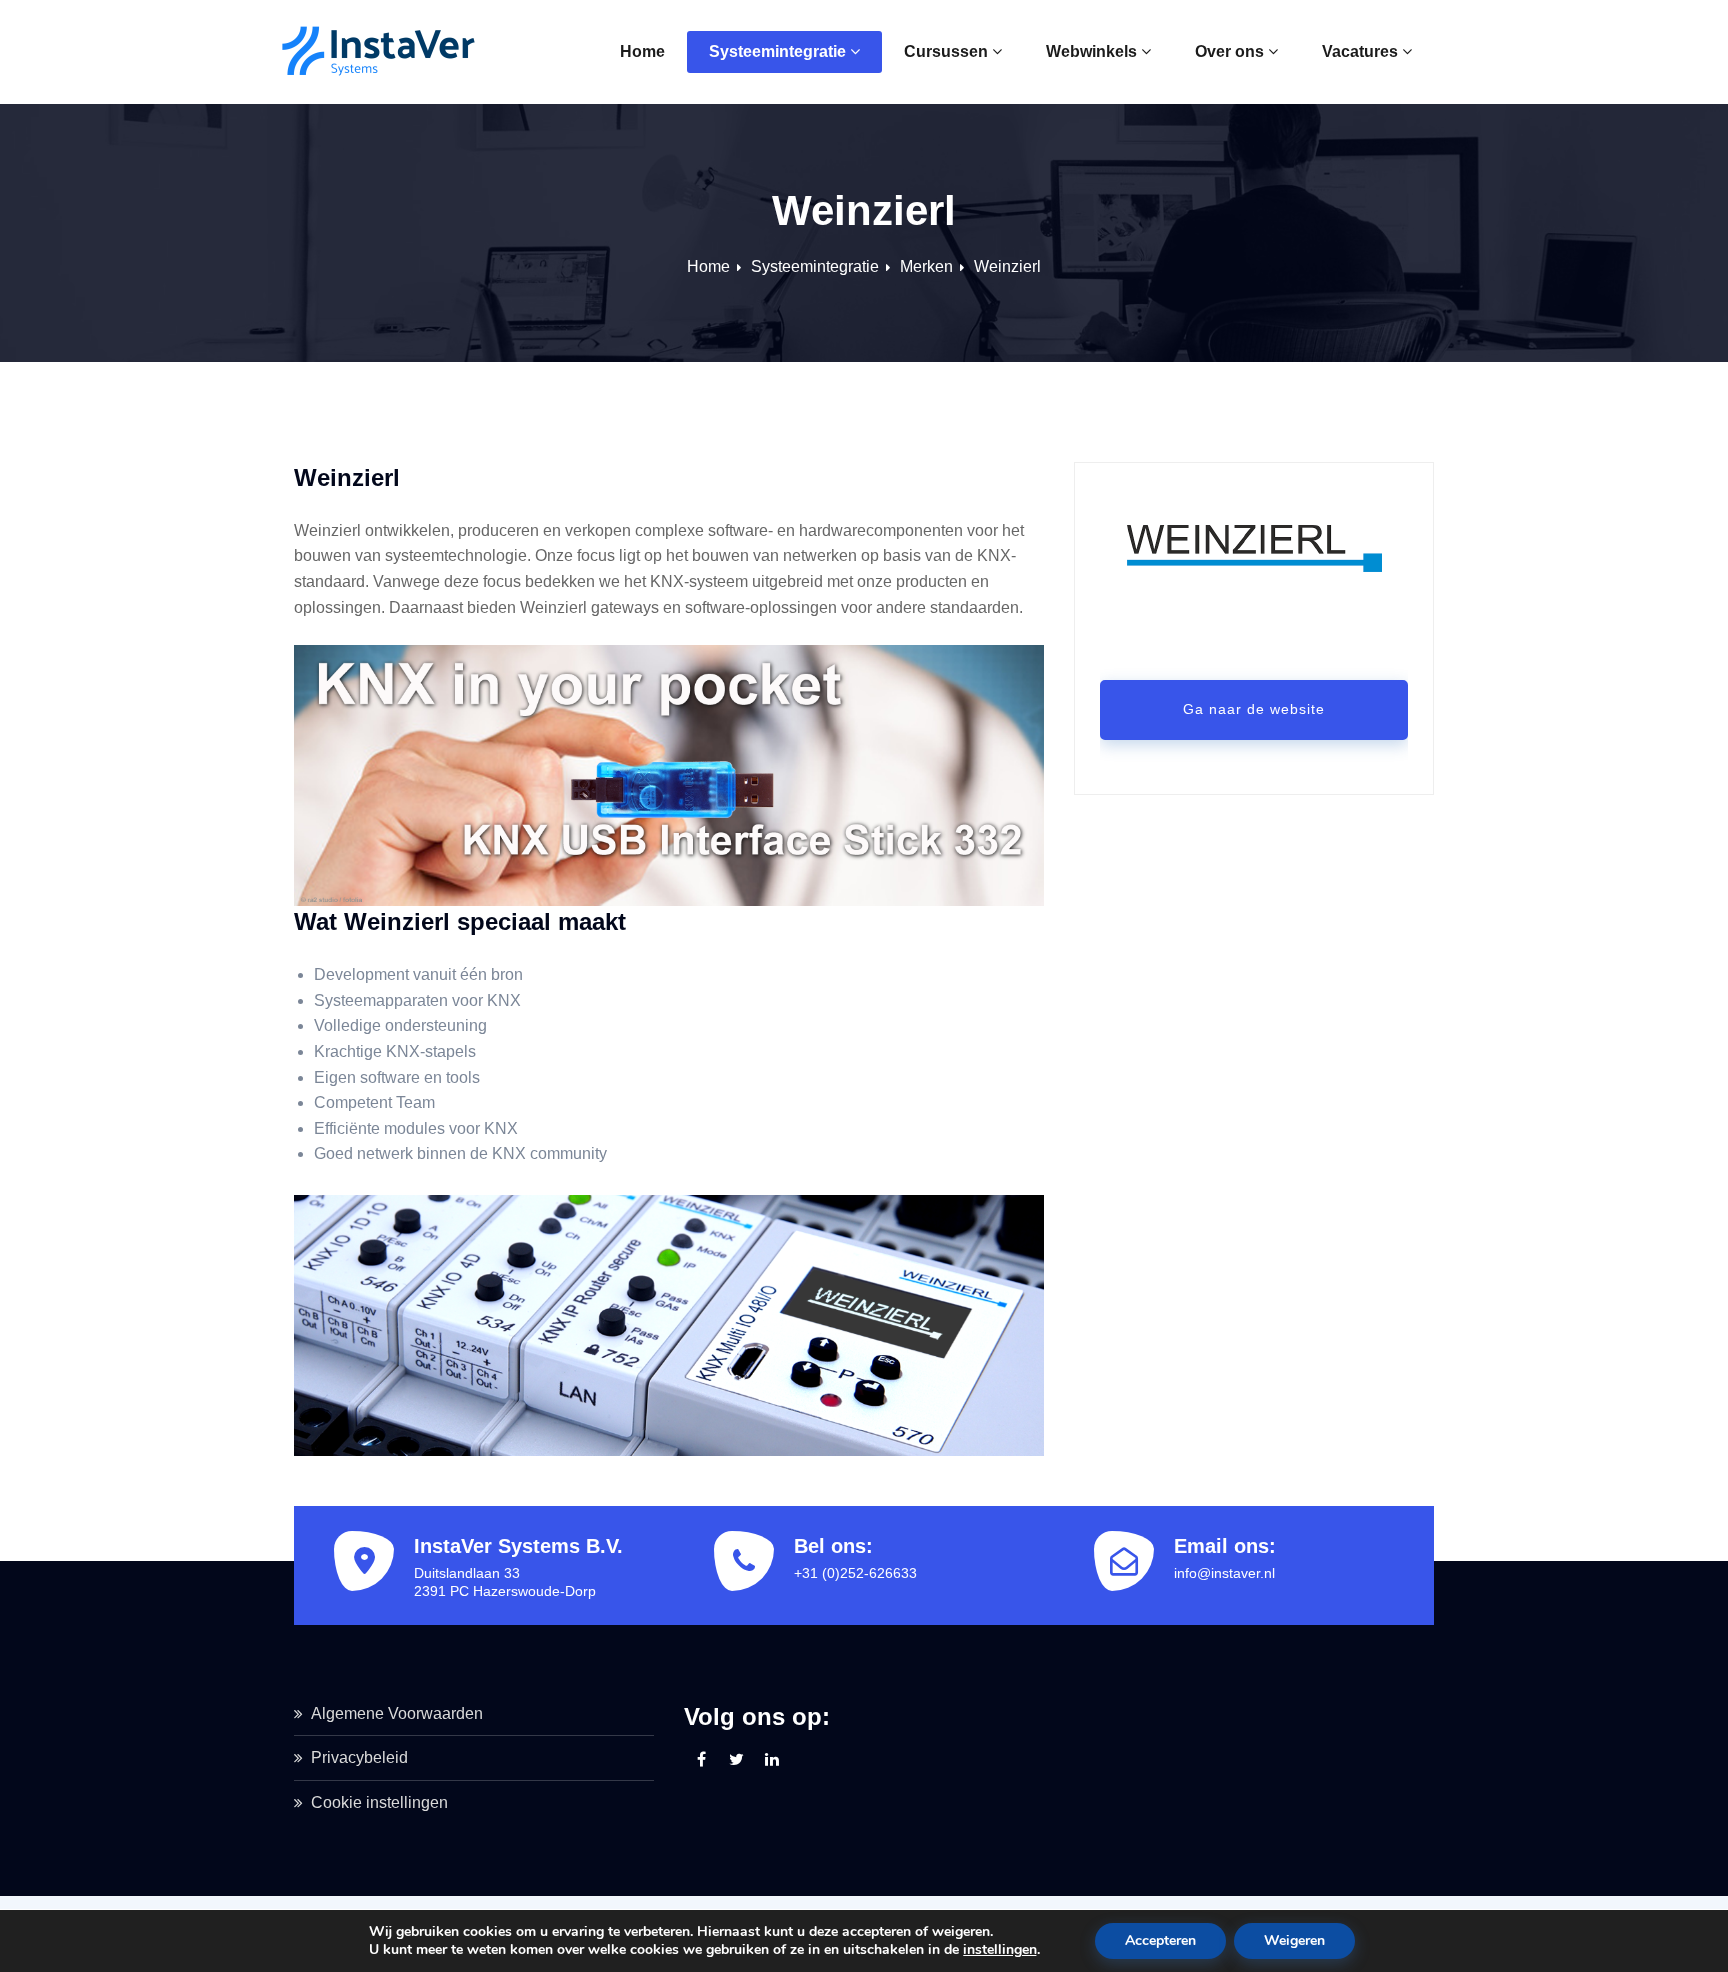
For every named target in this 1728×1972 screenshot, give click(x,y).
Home (642, 51)
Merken (926, 266)
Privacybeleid (359, 1757)
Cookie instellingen (379, 1802)
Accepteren (1160, 1940)
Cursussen (946, 51)
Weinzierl (1007, 266)
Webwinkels (1091, 51)
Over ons (1229, 51)
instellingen (1000, 1950)
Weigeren (1294, 1940)
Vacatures (1360, 51)
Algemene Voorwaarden (397, 1713)
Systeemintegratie (777, 51)
